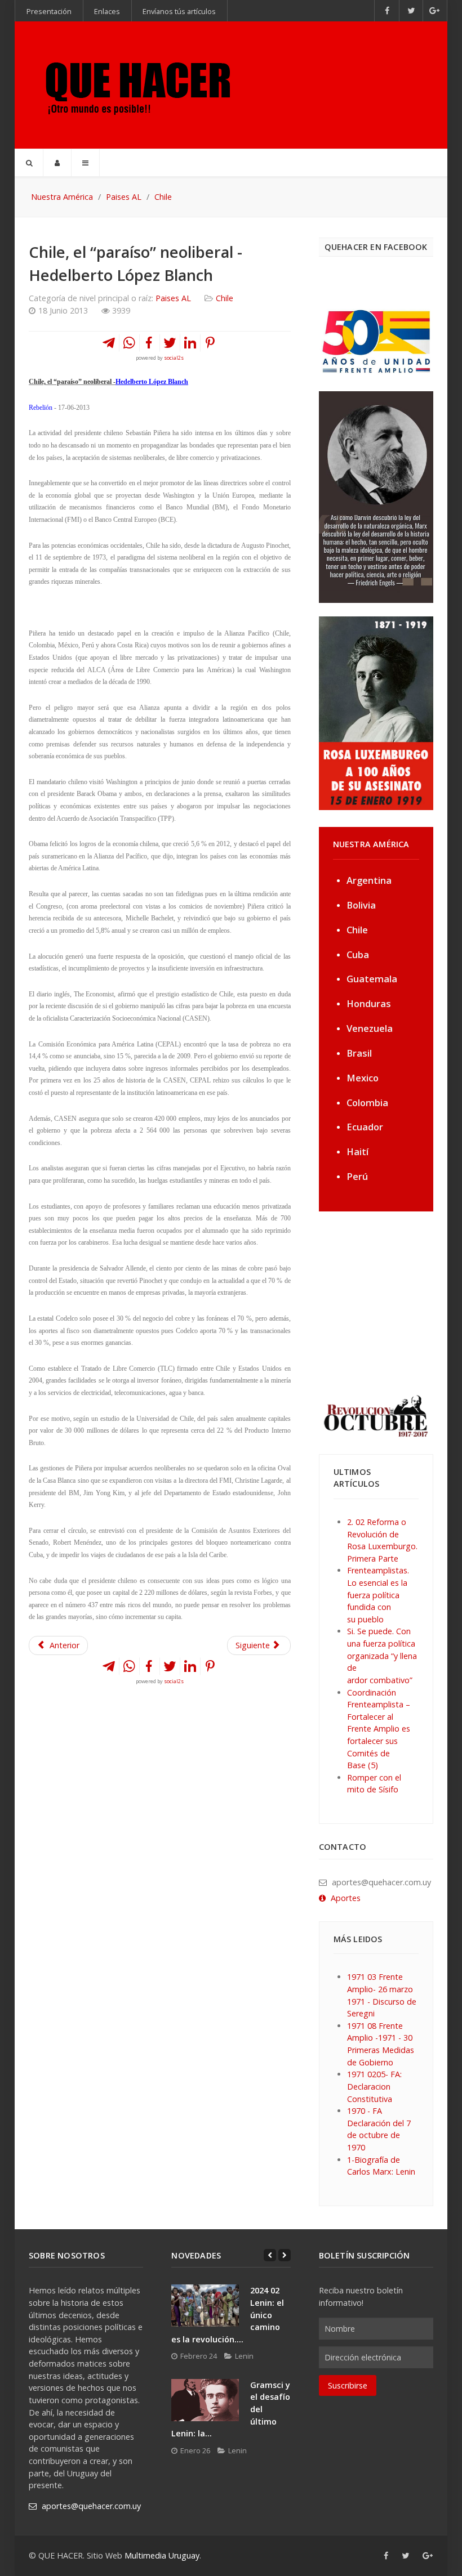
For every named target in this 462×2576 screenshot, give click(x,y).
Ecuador (365, 1127)
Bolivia (361, 905)
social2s (174, 358)
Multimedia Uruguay (162, 2555)
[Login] (57, 163)
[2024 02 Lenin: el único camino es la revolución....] (205, 2306)
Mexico (363, 1078)
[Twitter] (411, 11)
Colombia (367, 1103)
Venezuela (370, 1028)
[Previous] (270, 2255)
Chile (225, 298)
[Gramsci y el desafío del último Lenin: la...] (205, 2400)
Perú (357, 1176)
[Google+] (435, 11)
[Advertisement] (389, 1302)
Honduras (369, 1003)
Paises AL (173, 298)
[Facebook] (387, 11)
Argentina (369, 880)
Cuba (358, 954)
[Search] (29, 163)
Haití (357, 1151)
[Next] (285, 2255)
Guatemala (372, 979)
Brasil (359, 1053)
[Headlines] (136, 85)
